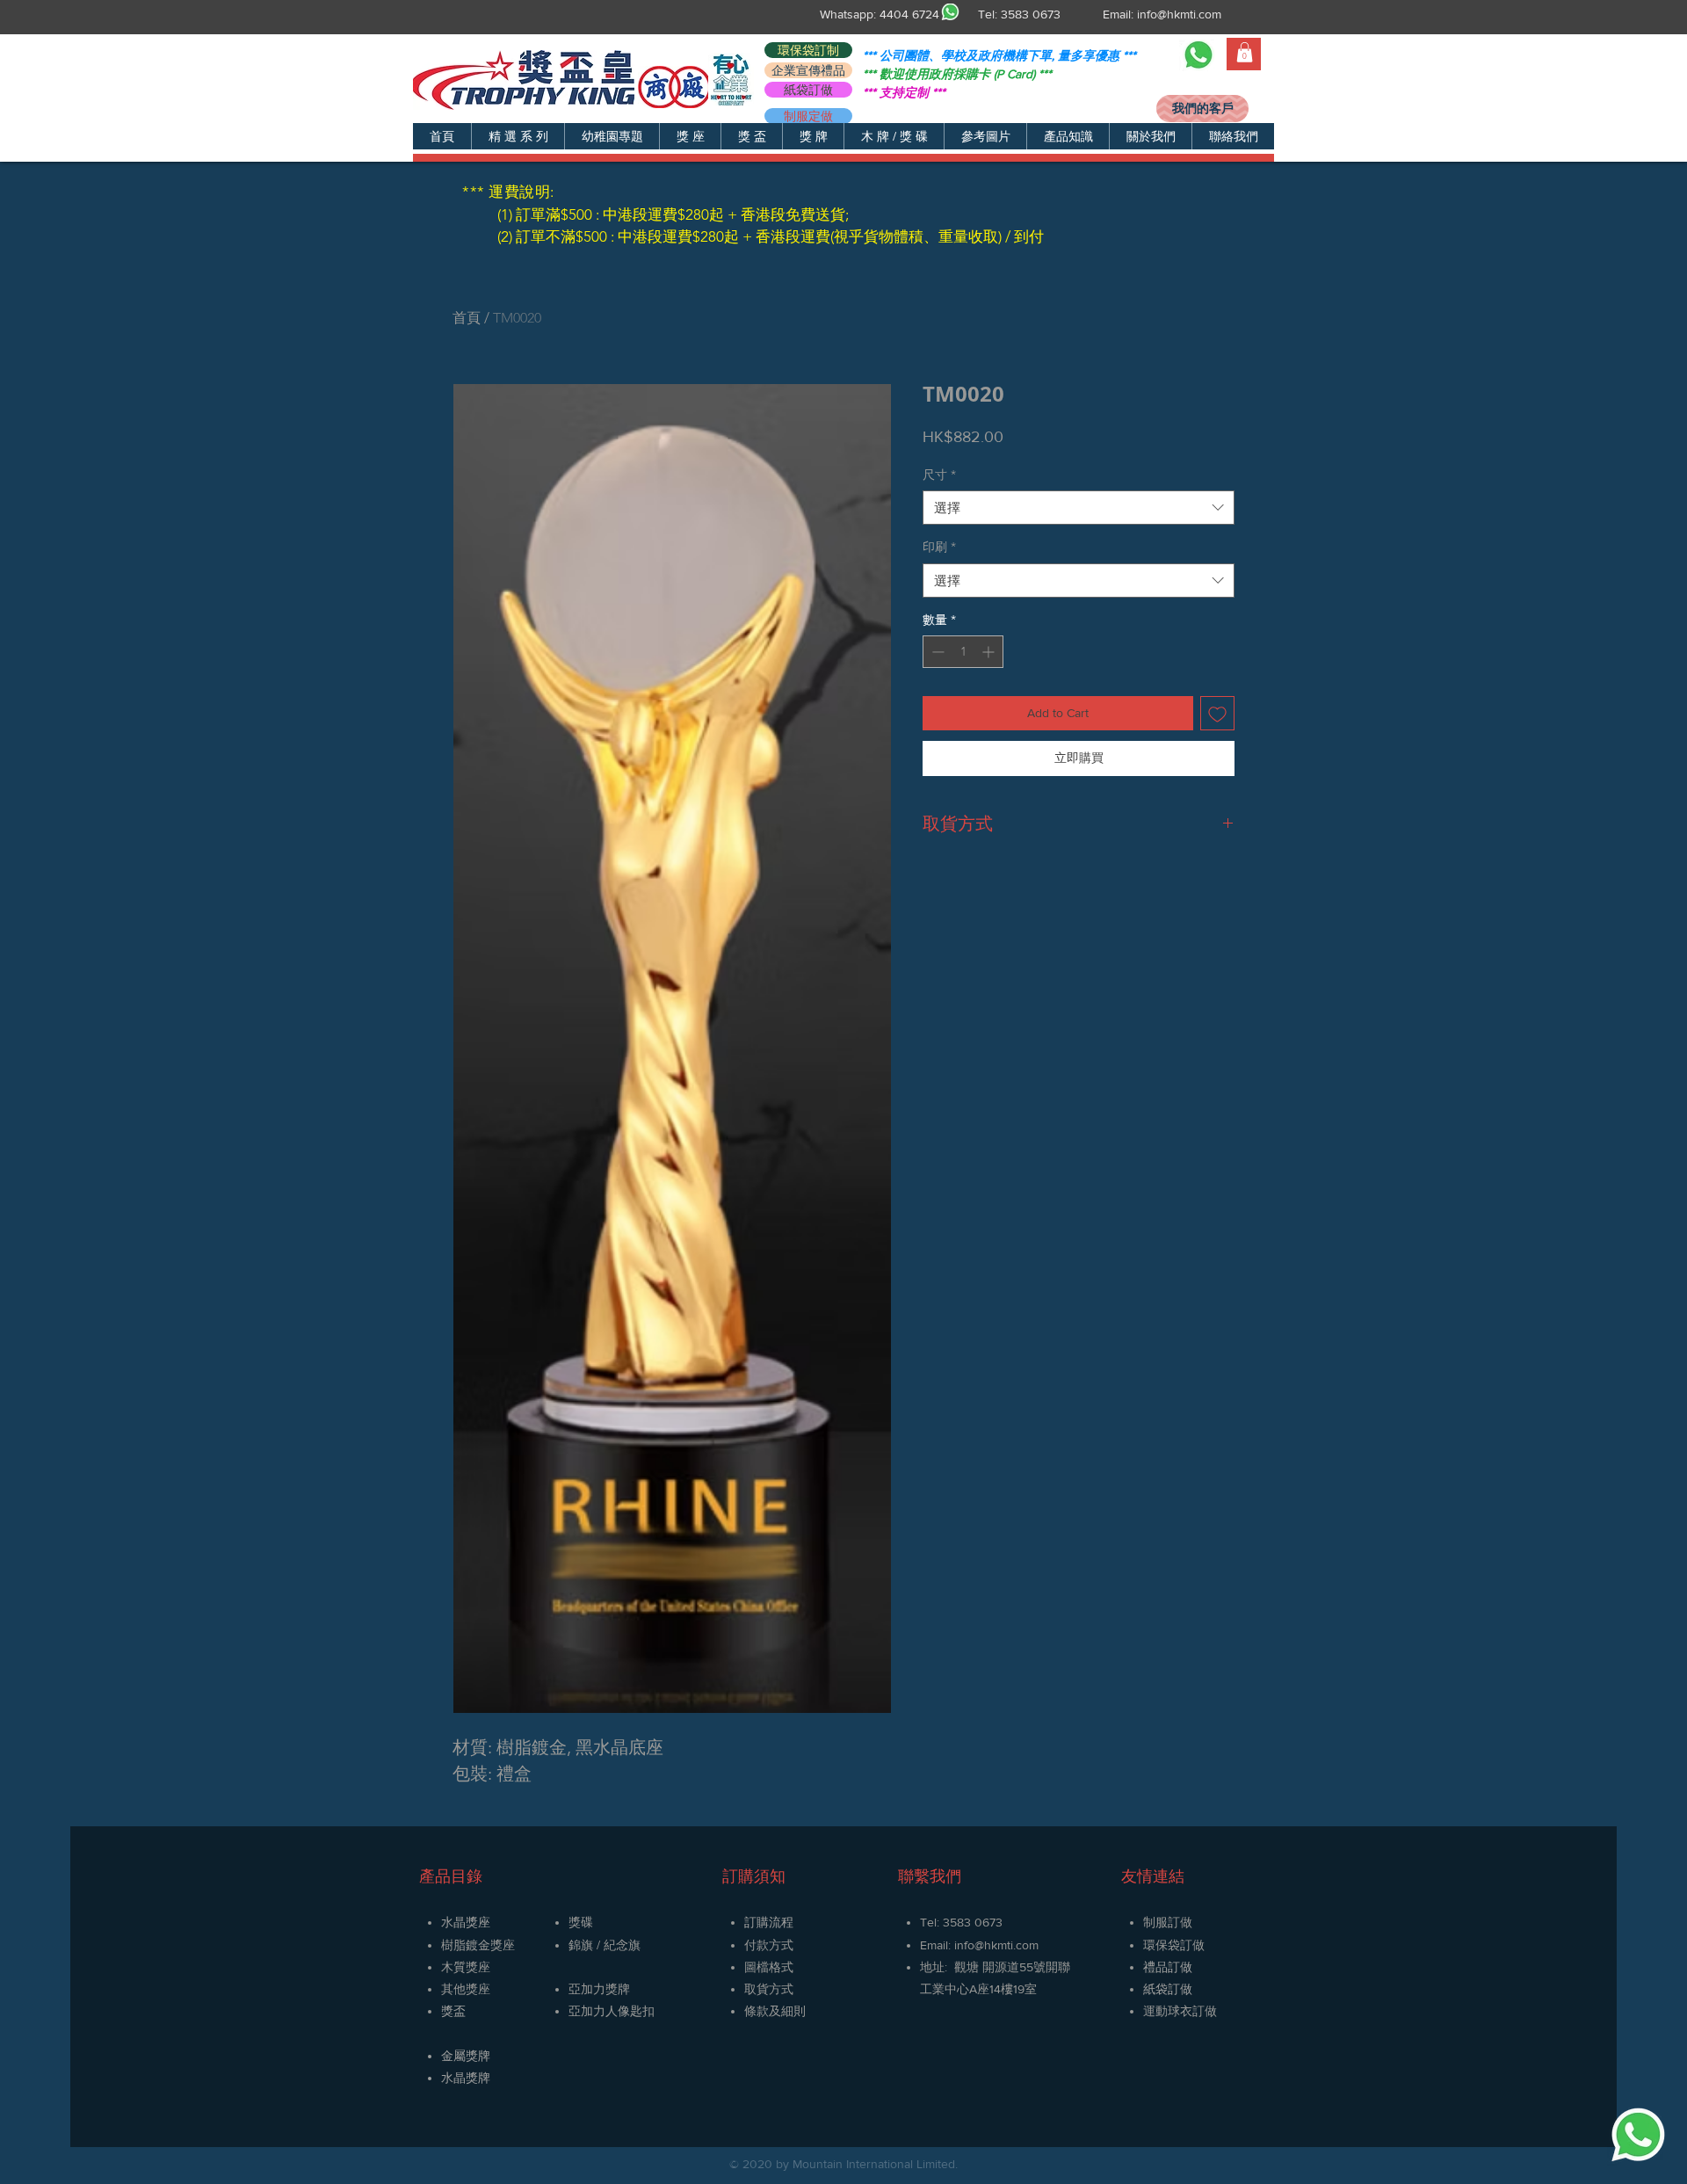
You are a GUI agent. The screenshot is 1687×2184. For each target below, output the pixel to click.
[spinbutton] (963, 652)
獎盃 (453, 2011)
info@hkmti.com (1179, 14)
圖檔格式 (769, 1967)
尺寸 (939, 475)
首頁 (467, 318)
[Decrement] (936, 652)
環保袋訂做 (1174, 1945)
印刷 (939, 547)
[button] (518, 136)
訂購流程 (769, 1922)
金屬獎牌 (466, 2056)
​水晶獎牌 (466, 2078)
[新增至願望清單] (1217, 713)
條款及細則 (775, 2011)
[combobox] (1079, 508)
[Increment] (990, 652)
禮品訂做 (1168, 1967)
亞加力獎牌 (599, 1989)
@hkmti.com (1006, 1945)
